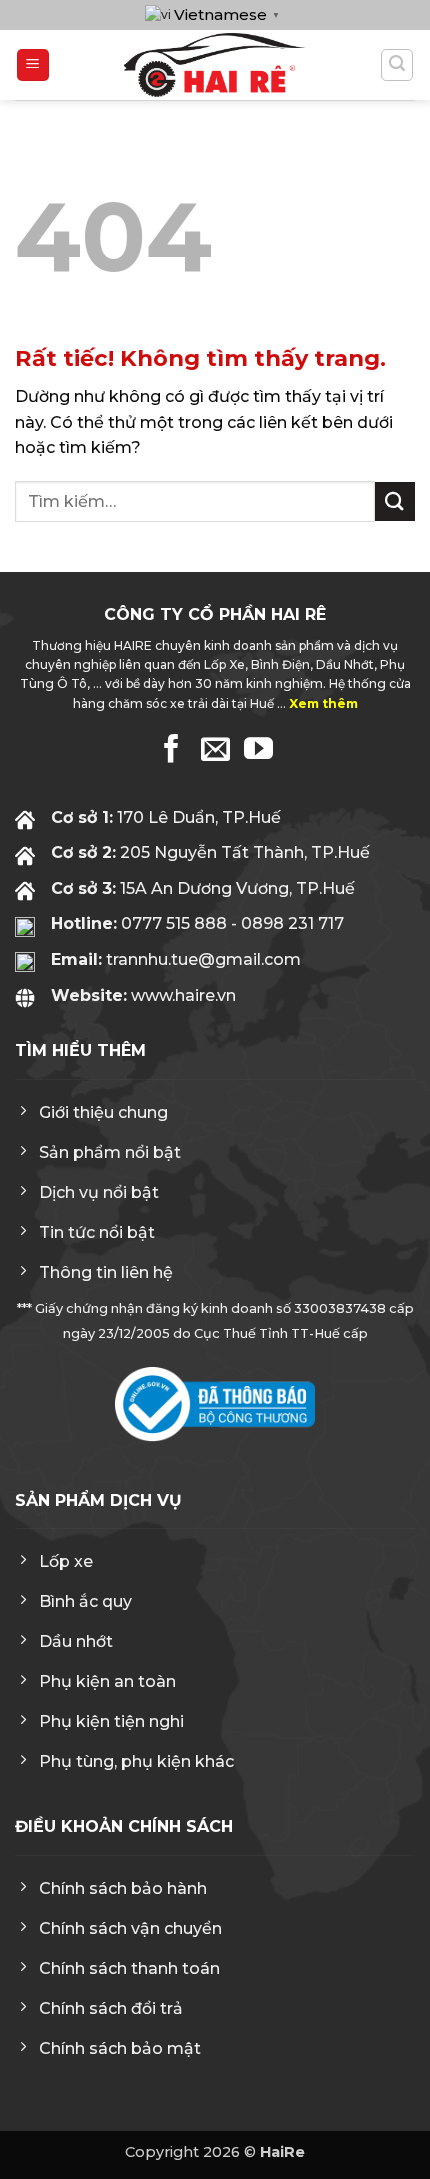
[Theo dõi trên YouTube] (258, 751)
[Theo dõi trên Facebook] (171, 751)
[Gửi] (395, 501)
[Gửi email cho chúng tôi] (215, 751)
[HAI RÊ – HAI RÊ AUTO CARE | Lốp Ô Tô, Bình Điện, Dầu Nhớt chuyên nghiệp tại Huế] (215, 65)
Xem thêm (323, 703)
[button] (33, 65)
